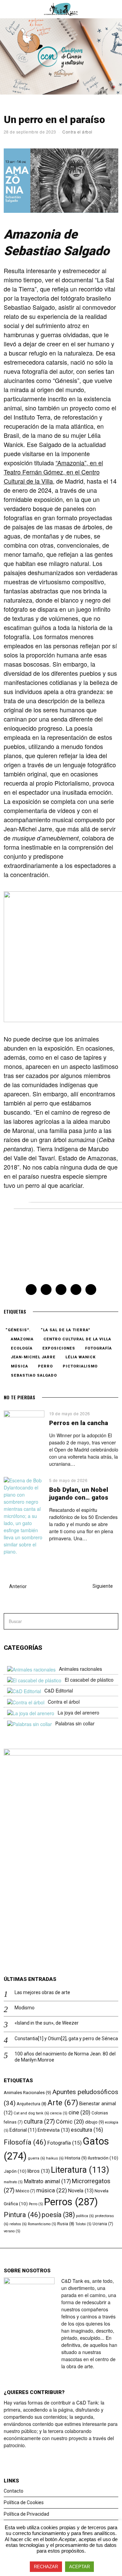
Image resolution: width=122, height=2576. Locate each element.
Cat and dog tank (31, 2113)
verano (12, 2231)
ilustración (103, 2158)
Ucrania (103, 2224)
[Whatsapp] (76, 1290)
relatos (18, 2224)
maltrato (13, 2182)
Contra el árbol (77, 132)
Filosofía (25, 2142)
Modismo (25, 2008)
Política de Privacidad (26, 2514)
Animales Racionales (27, 2093)
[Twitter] (46, 1290)
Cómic (70, 2122)
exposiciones (59, 1348)
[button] (110, 1621)
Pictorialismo (80, 1366)
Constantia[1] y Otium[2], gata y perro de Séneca (66, 2039)
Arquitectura (32, 2104)
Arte (63, 2103)
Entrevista (54, 2130)
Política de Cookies (24, 2502)
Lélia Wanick (80, 1357)
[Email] (91, 1290)
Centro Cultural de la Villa (77, 1339)
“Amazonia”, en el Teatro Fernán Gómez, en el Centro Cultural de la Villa (53, 472)
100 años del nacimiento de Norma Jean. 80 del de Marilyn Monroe (65, 2057)
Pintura (22, 2215)
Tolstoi (83, 2224)
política (85, 2216)
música (19, 1366)
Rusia (66, 2224)
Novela (81, 2191)
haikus (55, 2158)
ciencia (59, 2113)
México (25, 2191)
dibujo (95, 2122)
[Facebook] (31, 1290)
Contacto (14, 2491)
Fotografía (98, 1348)
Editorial (23, 2130)
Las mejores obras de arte (42, 1992)
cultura (39, 2121)
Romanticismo (42, 2224)
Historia (76, 2158)
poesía (58, 2215)
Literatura (80, 2170)
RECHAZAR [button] (46, 2567)
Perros (71, 2202)
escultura (87, 2130)
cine (79, 2113)
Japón (15, 2171)
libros (39, 2171)
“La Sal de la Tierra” (65, 1330)
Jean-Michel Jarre (33, 1357)
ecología (22, 1348)
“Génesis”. (18, 1330)
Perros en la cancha (79, 1423)
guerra (36, 2158)
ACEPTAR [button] (79, 2567)
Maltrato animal (47, 2181)
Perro (45, 1366)
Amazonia (22, 1339)
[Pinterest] (61, 1290)
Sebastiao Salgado (34, 1375)
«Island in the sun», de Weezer (47, 2023)
